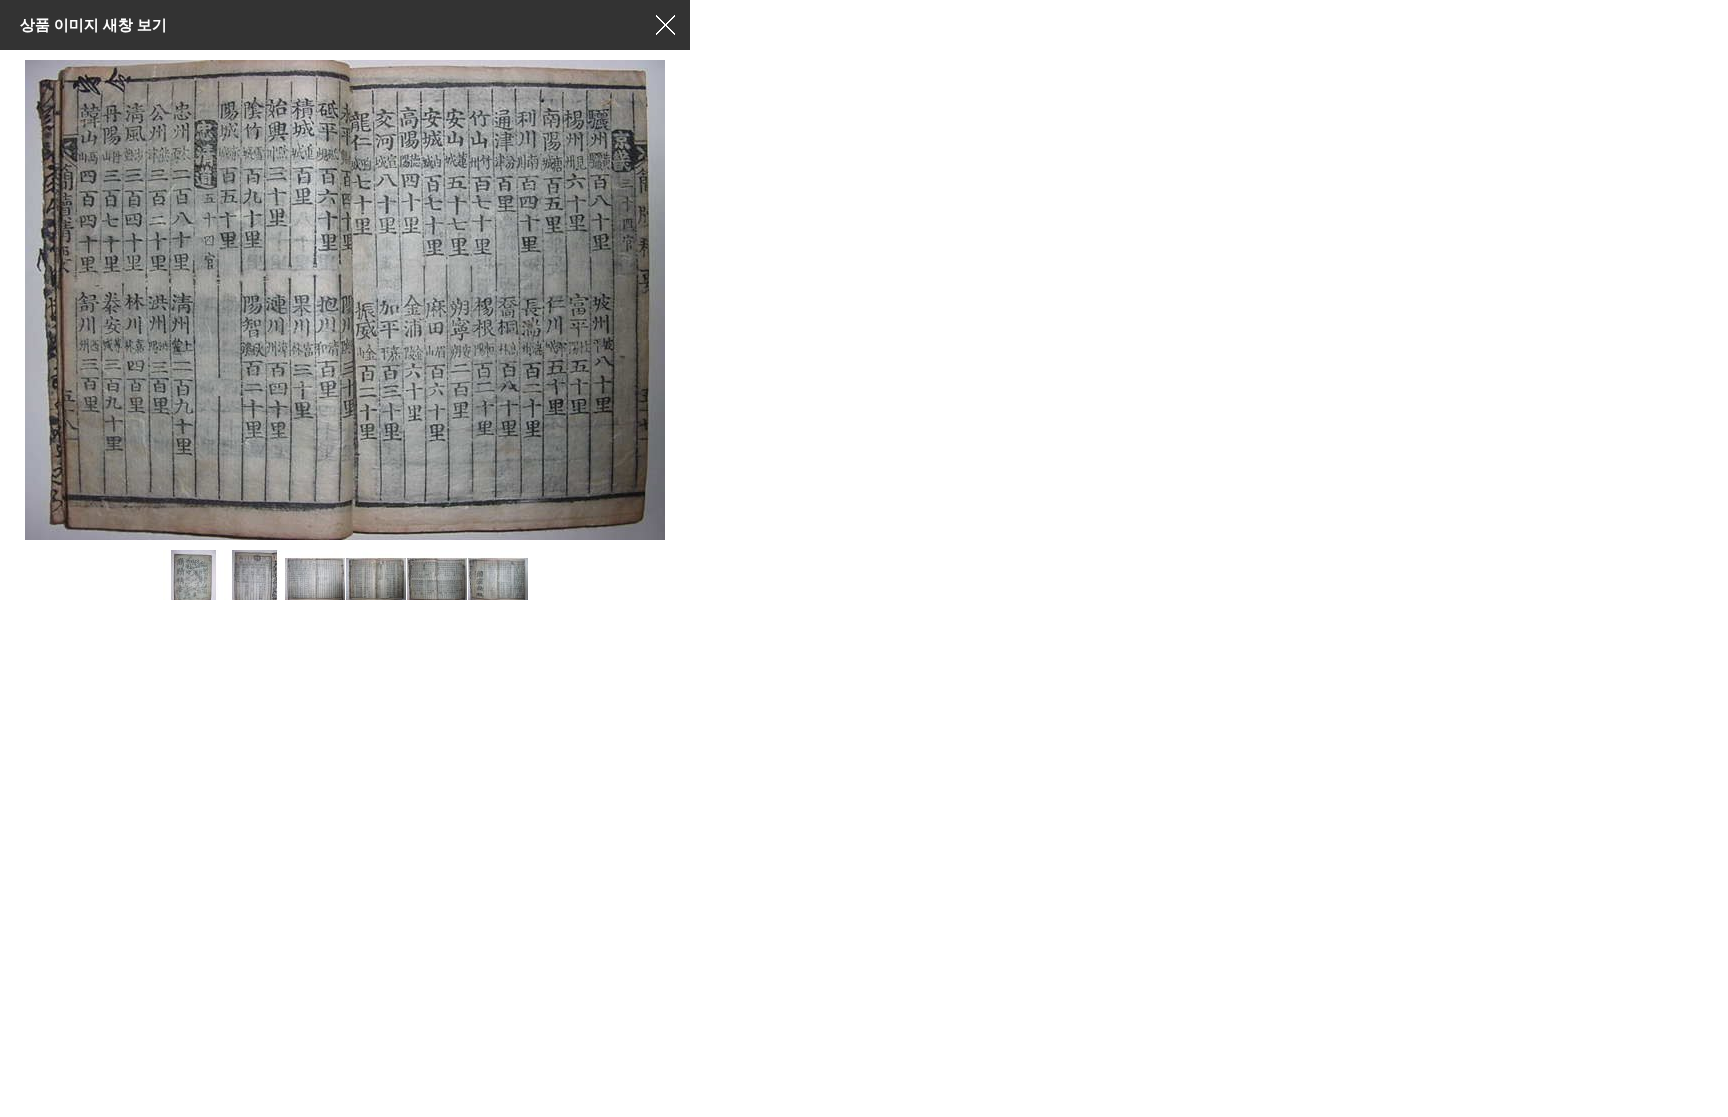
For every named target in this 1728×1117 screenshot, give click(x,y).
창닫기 (665, 25)
